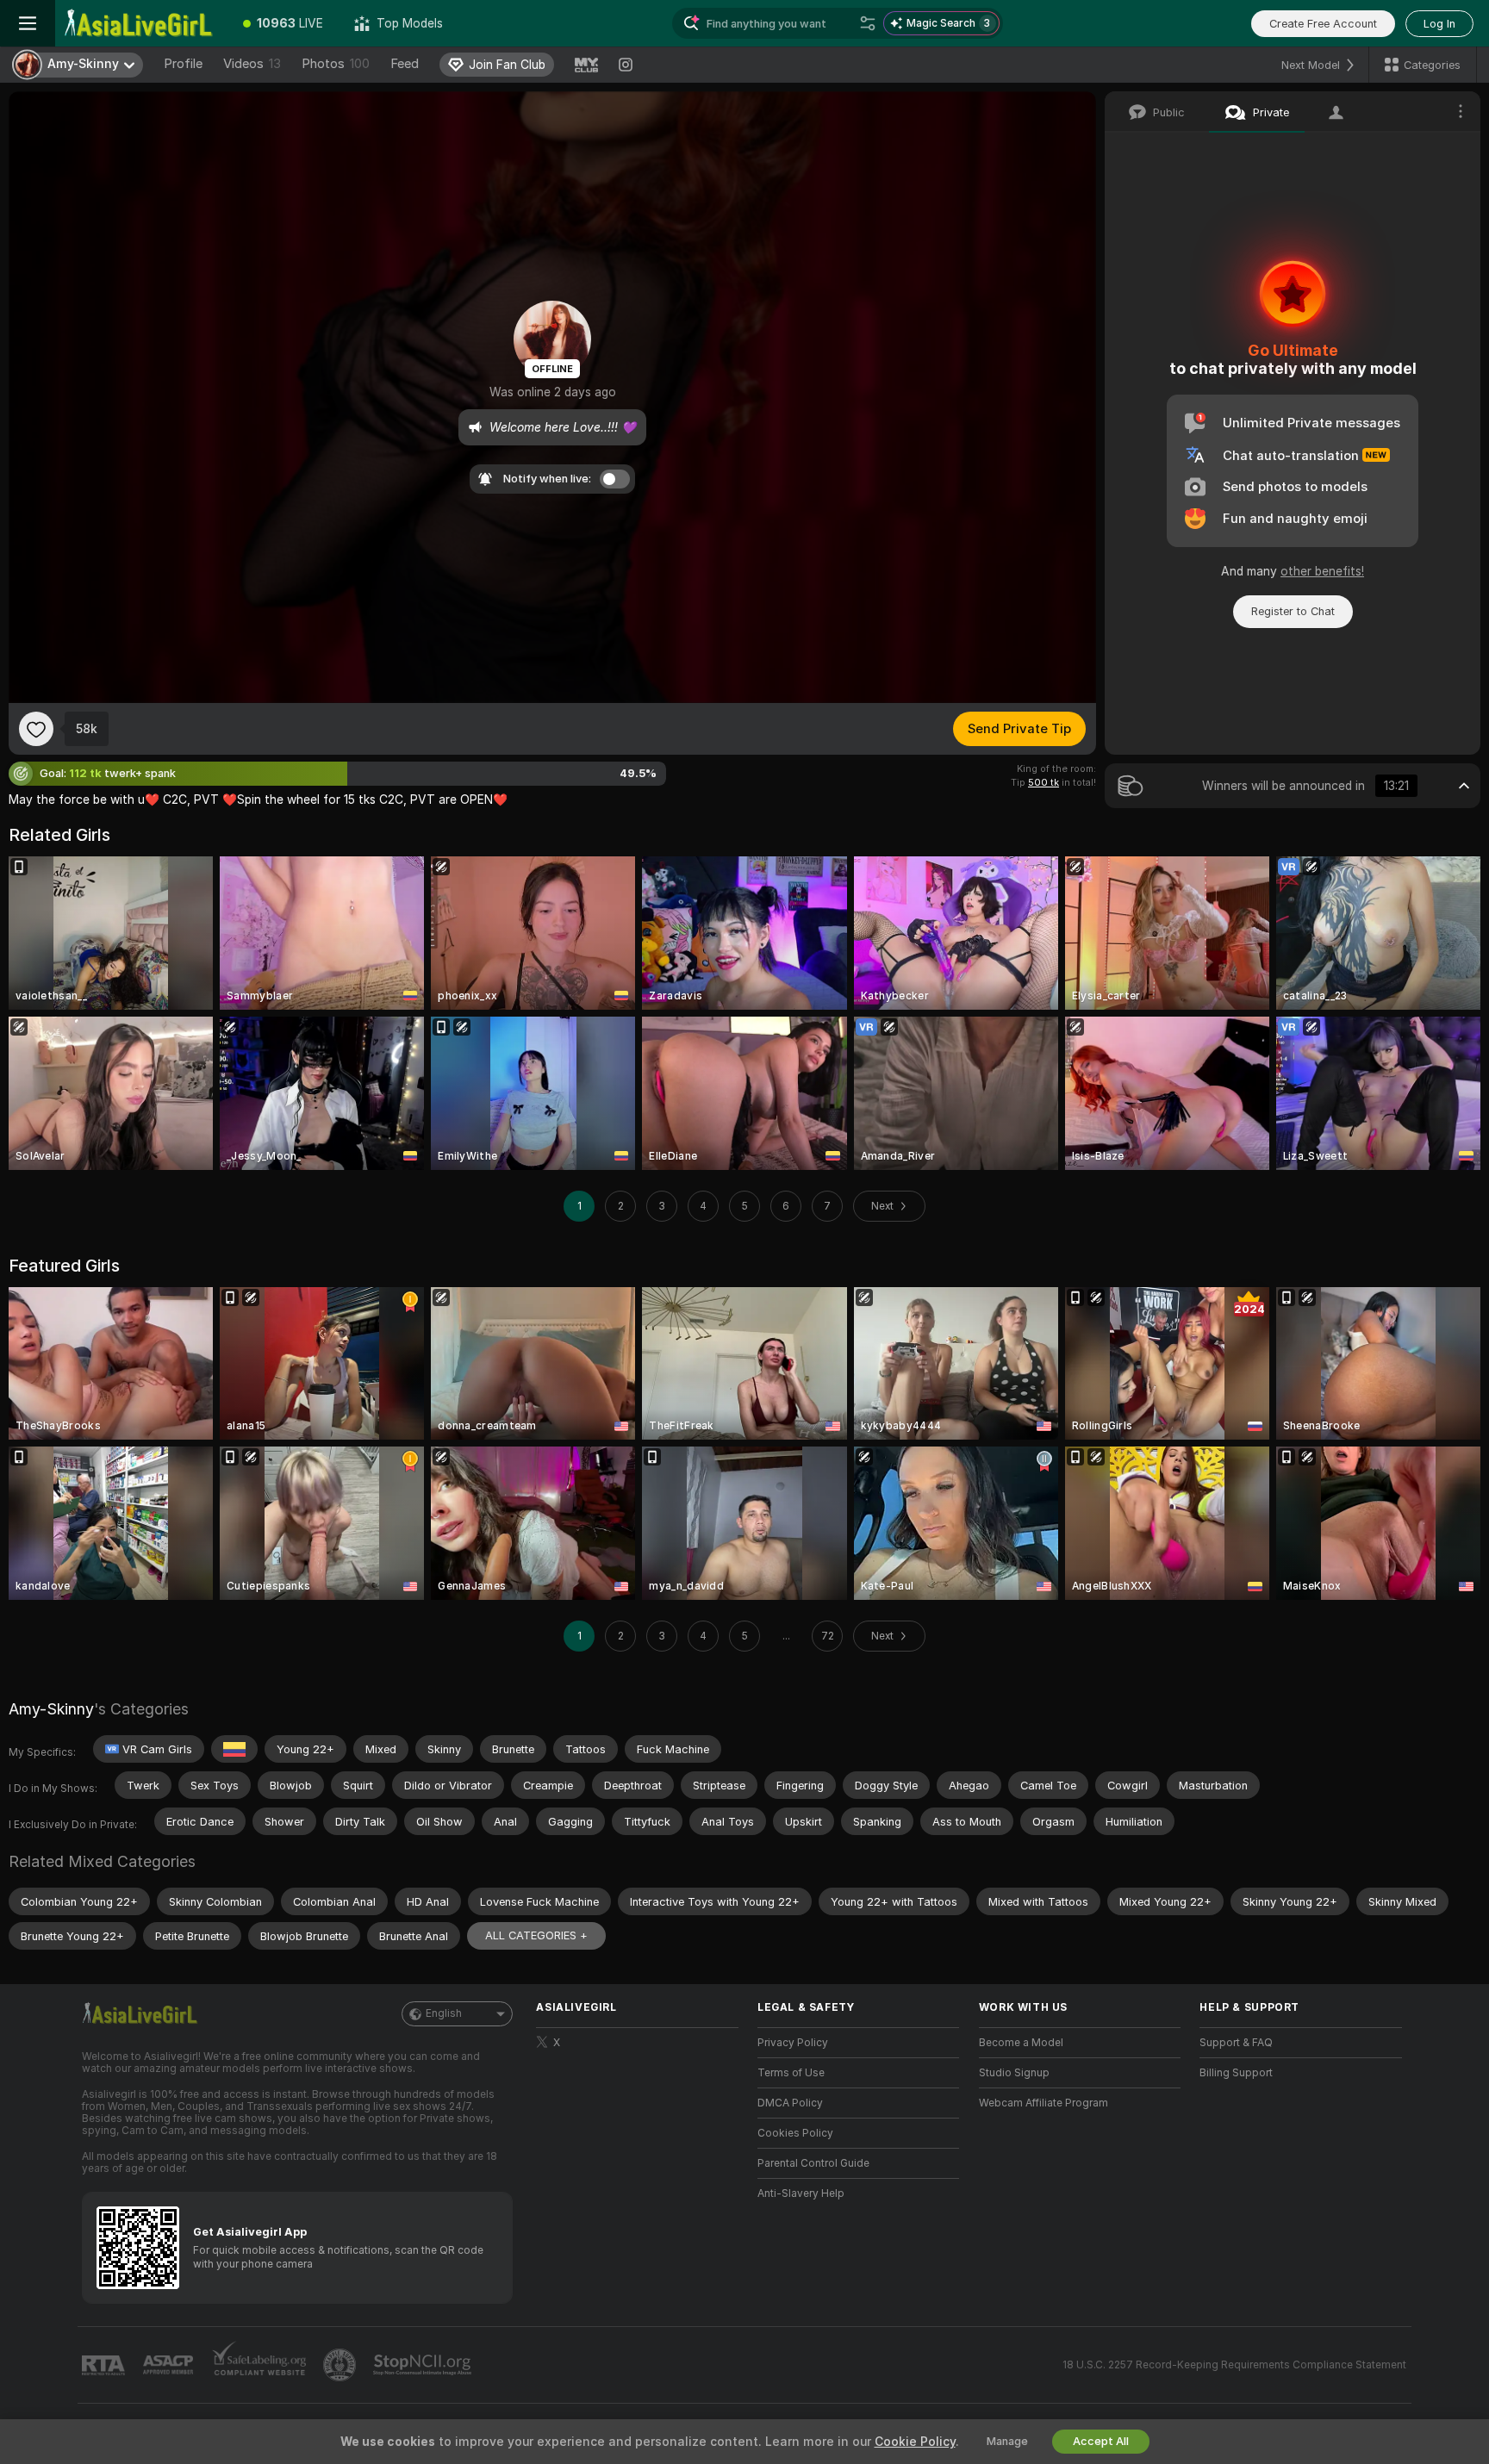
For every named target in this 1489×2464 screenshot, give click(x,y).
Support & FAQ (1236, 2043)
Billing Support (1236, 2073)
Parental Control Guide (813, 2163)
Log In (1439, 24)
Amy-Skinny (51, 1709)
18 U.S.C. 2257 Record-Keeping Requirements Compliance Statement (1234, 2365)
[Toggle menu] (28, 23)
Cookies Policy (795, 2133)
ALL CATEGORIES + (536, 1935)
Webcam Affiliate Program (1044, 2103)
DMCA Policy (790, 2103)
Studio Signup (1014, 2073)
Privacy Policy (793, 2043)
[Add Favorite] (36, 729)
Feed (405, 64)
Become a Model (1021, 2043)
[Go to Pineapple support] (341, 2365)
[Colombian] (234, 1749)
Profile (183, 64)
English (444, 2013)
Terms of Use (791, 2073)
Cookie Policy (915, 2442)
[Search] (868, 23)
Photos (336, 64)
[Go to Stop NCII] (424, 2365)
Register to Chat (1293, 611)
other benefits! (1322, 571)
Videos (252, 64)
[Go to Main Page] (141, 23)
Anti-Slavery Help (801, 2193)
